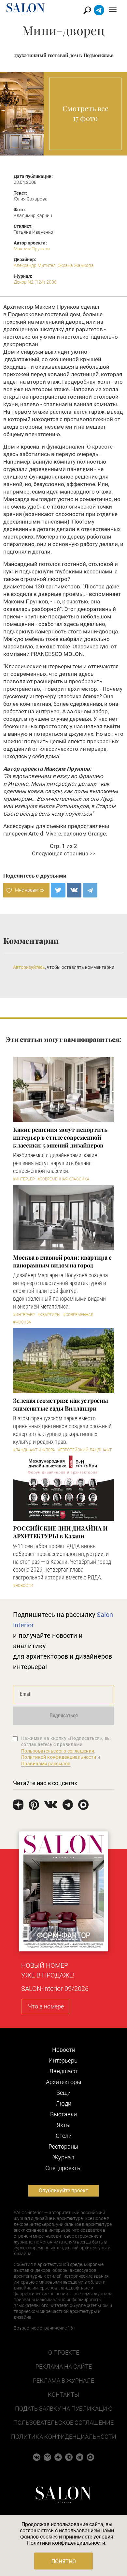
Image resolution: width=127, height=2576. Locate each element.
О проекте (64, 2353)
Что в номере (46, 2006)
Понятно (64, 2561)
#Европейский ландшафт (85, 1450)
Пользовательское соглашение (63, 2423)
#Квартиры (49, 1315)
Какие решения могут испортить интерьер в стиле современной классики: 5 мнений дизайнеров (60, 1137)
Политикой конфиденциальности (59, 1757)
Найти (87, 10)
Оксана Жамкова (76, 265)
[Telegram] (90, 890)
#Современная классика (63, 1179)
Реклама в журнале (63, 2381)
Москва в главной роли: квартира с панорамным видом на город (62, 1261)
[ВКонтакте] (74, 890)
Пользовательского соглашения (58, 1751)
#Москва (22, 1322)
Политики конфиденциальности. (67, 2543)
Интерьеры (64, 2060)
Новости (64, 2050)
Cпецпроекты (63, 2168)
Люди (63, 2103)
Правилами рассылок (46, 1764)
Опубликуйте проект (63, 2191)
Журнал (64, 2157)
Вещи (63, 2093)
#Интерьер (24, 1179)
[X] (58, 890)
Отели (64, 2136)
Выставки (63, 2114)
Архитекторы (64, 2082)
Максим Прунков (32, 249)
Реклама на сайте (64, 2367)
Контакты (63, 2395)
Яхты (64, 2125)
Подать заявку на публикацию (64, 2409)
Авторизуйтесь (29, 967)
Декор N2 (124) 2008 (35, 282)
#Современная (78, 1315)
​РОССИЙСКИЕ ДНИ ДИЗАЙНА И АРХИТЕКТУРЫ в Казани (60, 1532)
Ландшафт (63, 2071)
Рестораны (63, 2147)
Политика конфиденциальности (64, 2437)
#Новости (23, 1586)
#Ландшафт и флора (34, 1450)
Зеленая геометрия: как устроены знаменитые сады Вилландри (61, 1404)
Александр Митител (35, 265)
